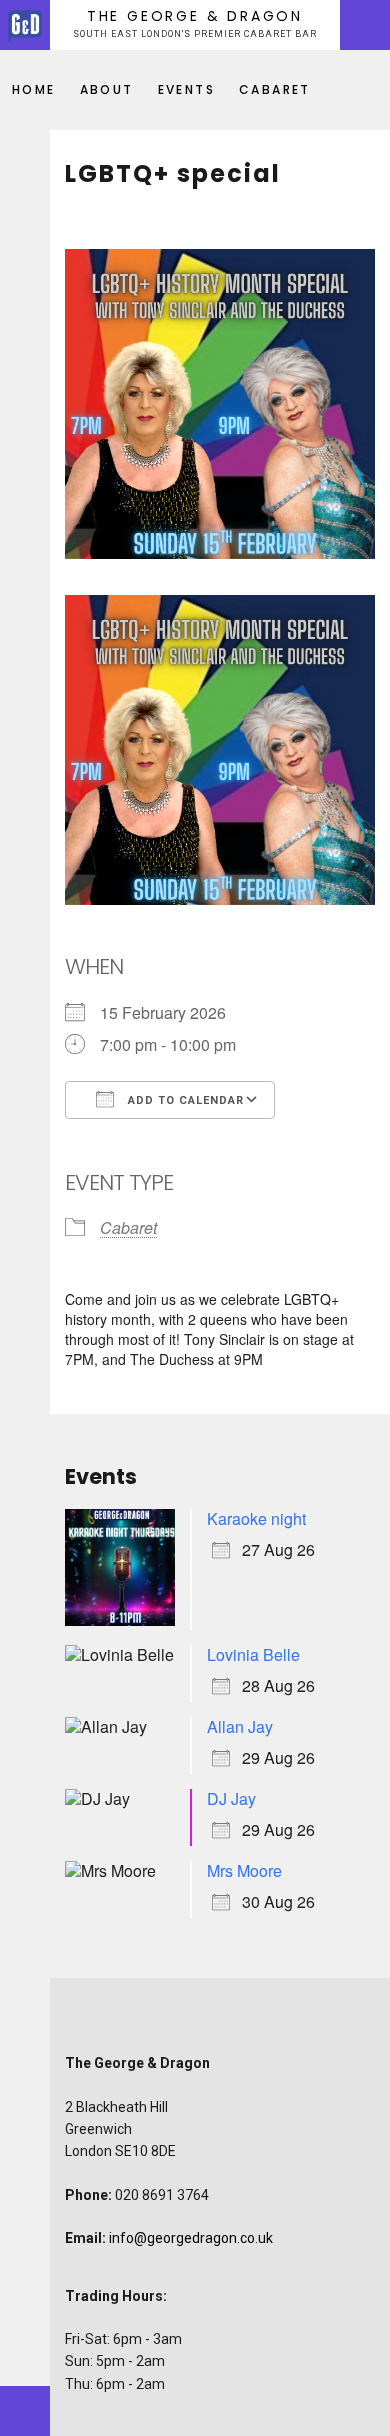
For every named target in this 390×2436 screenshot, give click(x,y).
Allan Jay (240, 1726)
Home (34, 89)
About (107, 89)
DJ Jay (231, 1798)
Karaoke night (256, 1518)
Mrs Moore (244, 1870)
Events (186, 89)
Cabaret (275, 89)
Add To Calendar (184, 1100)
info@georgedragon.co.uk (191, 2238)
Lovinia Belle (253, 1654)
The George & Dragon (195, 16)
